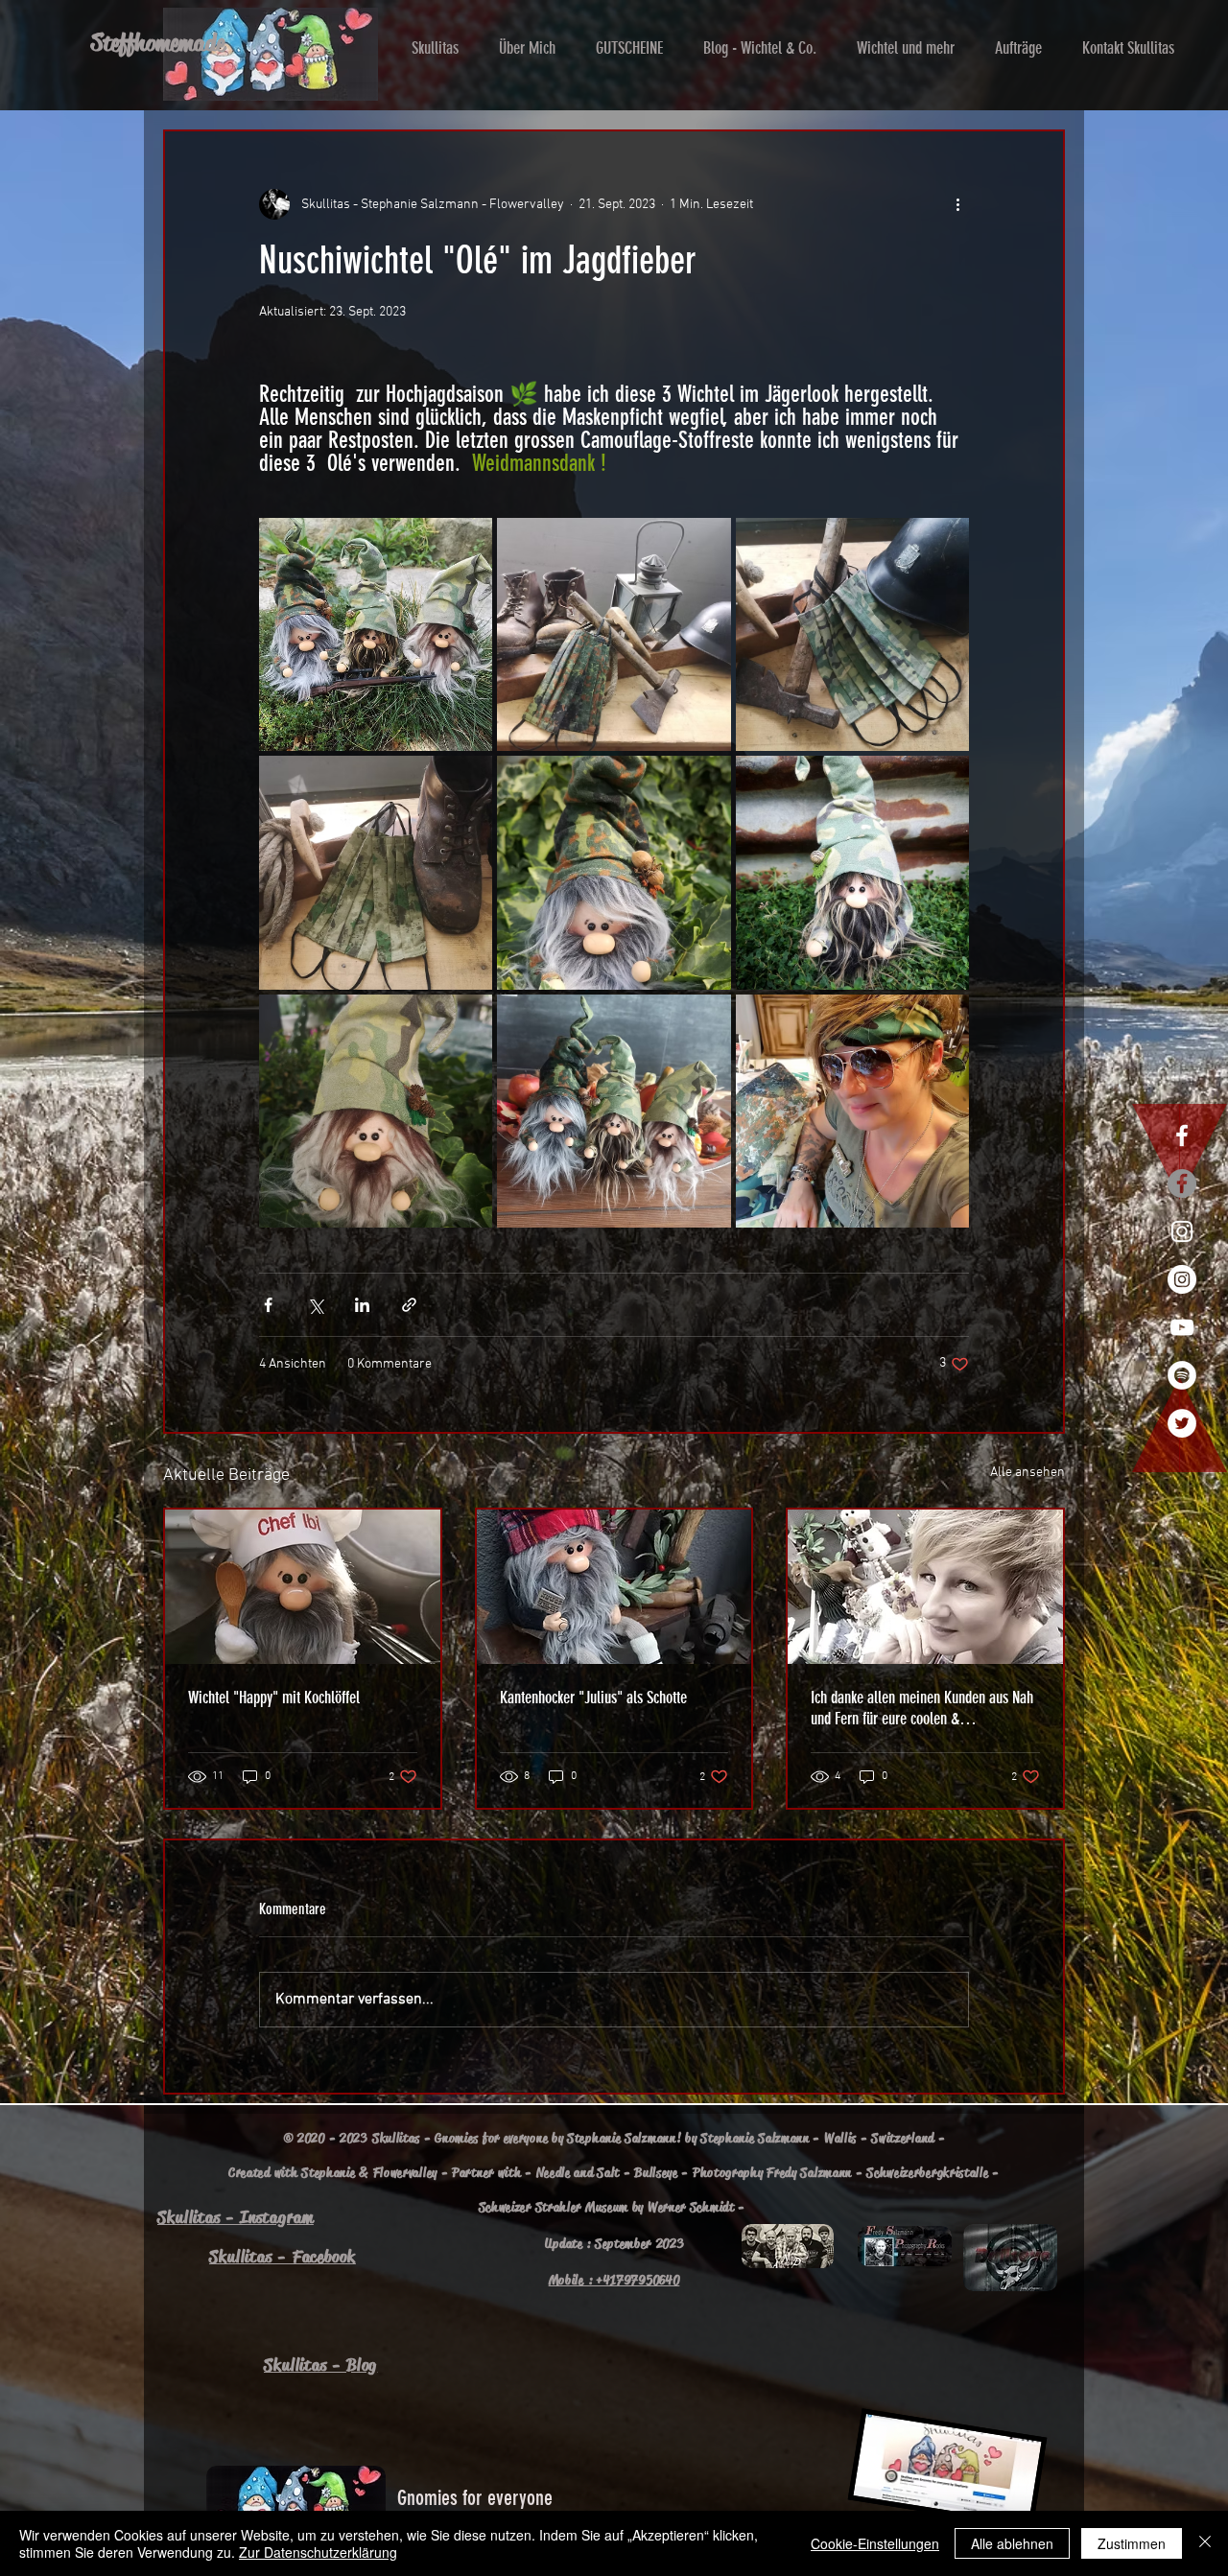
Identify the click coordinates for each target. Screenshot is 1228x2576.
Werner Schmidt (691, 2207)
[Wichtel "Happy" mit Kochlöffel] (303, 1587)
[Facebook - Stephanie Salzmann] (1182, 1183)
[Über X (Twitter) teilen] (315, 1305)
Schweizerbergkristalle (927, 2172)
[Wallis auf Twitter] (1182, 1423)
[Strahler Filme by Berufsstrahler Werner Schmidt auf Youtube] (1182, 1327)
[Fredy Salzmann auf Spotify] (1182, 1375)
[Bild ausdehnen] (376, 634)
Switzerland (903, 2138)
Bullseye (656, 2172)
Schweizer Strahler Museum (554, 2207)
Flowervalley (405, 2172)
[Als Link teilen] (409, 1305)
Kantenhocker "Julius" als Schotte (593, 1698)
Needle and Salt (579, 2172)
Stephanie (328, 2172)
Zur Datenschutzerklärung (318, 2552)
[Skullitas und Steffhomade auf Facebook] (1182, 1136)
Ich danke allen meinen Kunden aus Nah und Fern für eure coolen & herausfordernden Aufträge (922, 1708)
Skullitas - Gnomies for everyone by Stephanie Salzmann (524, 2138)
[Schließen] (1205, 2543)
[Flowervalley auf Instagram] (1182, 1279)
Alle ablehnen (1012, 2543)
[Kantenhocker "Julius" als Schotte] (614, 1587)
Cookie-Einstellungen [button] (875, 2543)
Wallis (840, 2138)
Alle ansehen (1027, 1473)
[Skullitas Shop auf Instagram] (1182, 1231)
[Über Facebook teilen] (268, 1305)
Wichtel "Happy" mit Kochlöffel (274, 1698)
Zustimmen (1132, 2543)
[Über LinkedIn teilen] (362, 1305)
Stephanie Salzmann (755, 2138)
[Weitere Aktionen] (957, 204)
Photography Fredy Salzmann (772, 2172)
